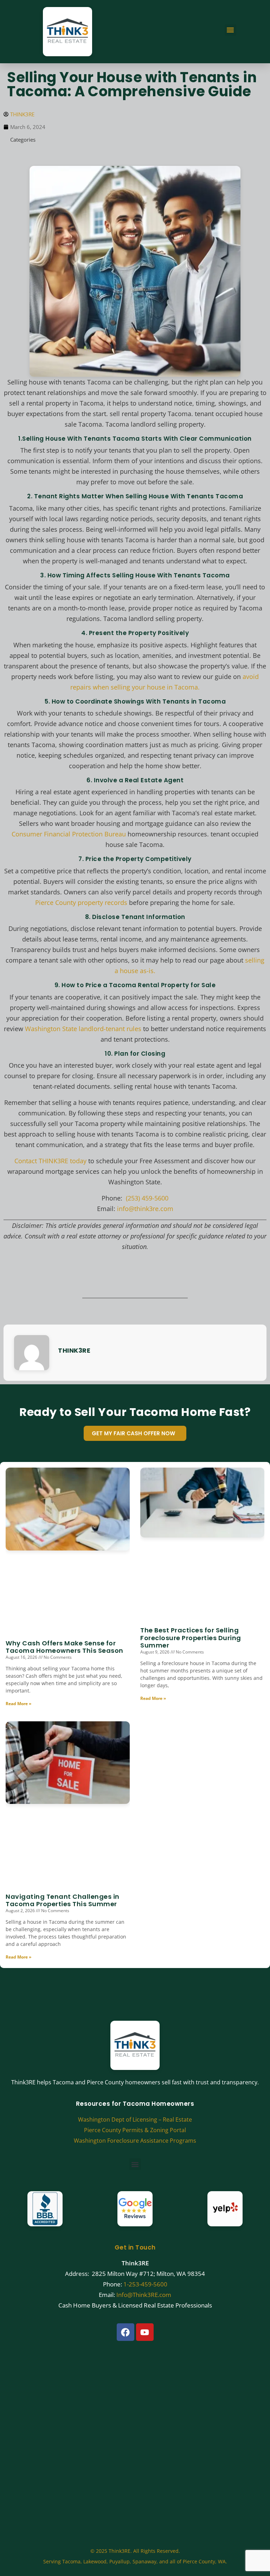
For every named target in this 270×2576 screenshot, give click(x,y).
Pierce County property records (81, 902)
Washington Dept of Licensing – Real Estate (135, 2119)
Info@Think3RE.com (144, 2295)
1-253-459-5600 (145, 2284)
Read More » (18, 1704)
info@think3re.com (145, 1209)
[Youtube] (145, 2332)
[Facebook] (126, 2332)
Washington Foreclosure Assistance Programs (135, 2141)
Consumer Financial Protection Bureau (70, 834)
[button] (230, 30)
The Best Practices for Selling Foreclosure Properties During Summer (191, 1638)
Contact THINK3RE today (50, 1161)
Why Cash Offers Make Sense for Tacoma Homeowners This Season (65, 1647)
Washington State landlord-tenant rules (83, 1029)
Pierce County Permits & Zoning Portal (135, 2130)
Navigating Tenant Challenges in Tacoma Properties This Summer (63, 1900)
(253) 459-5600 (147, 1198)
